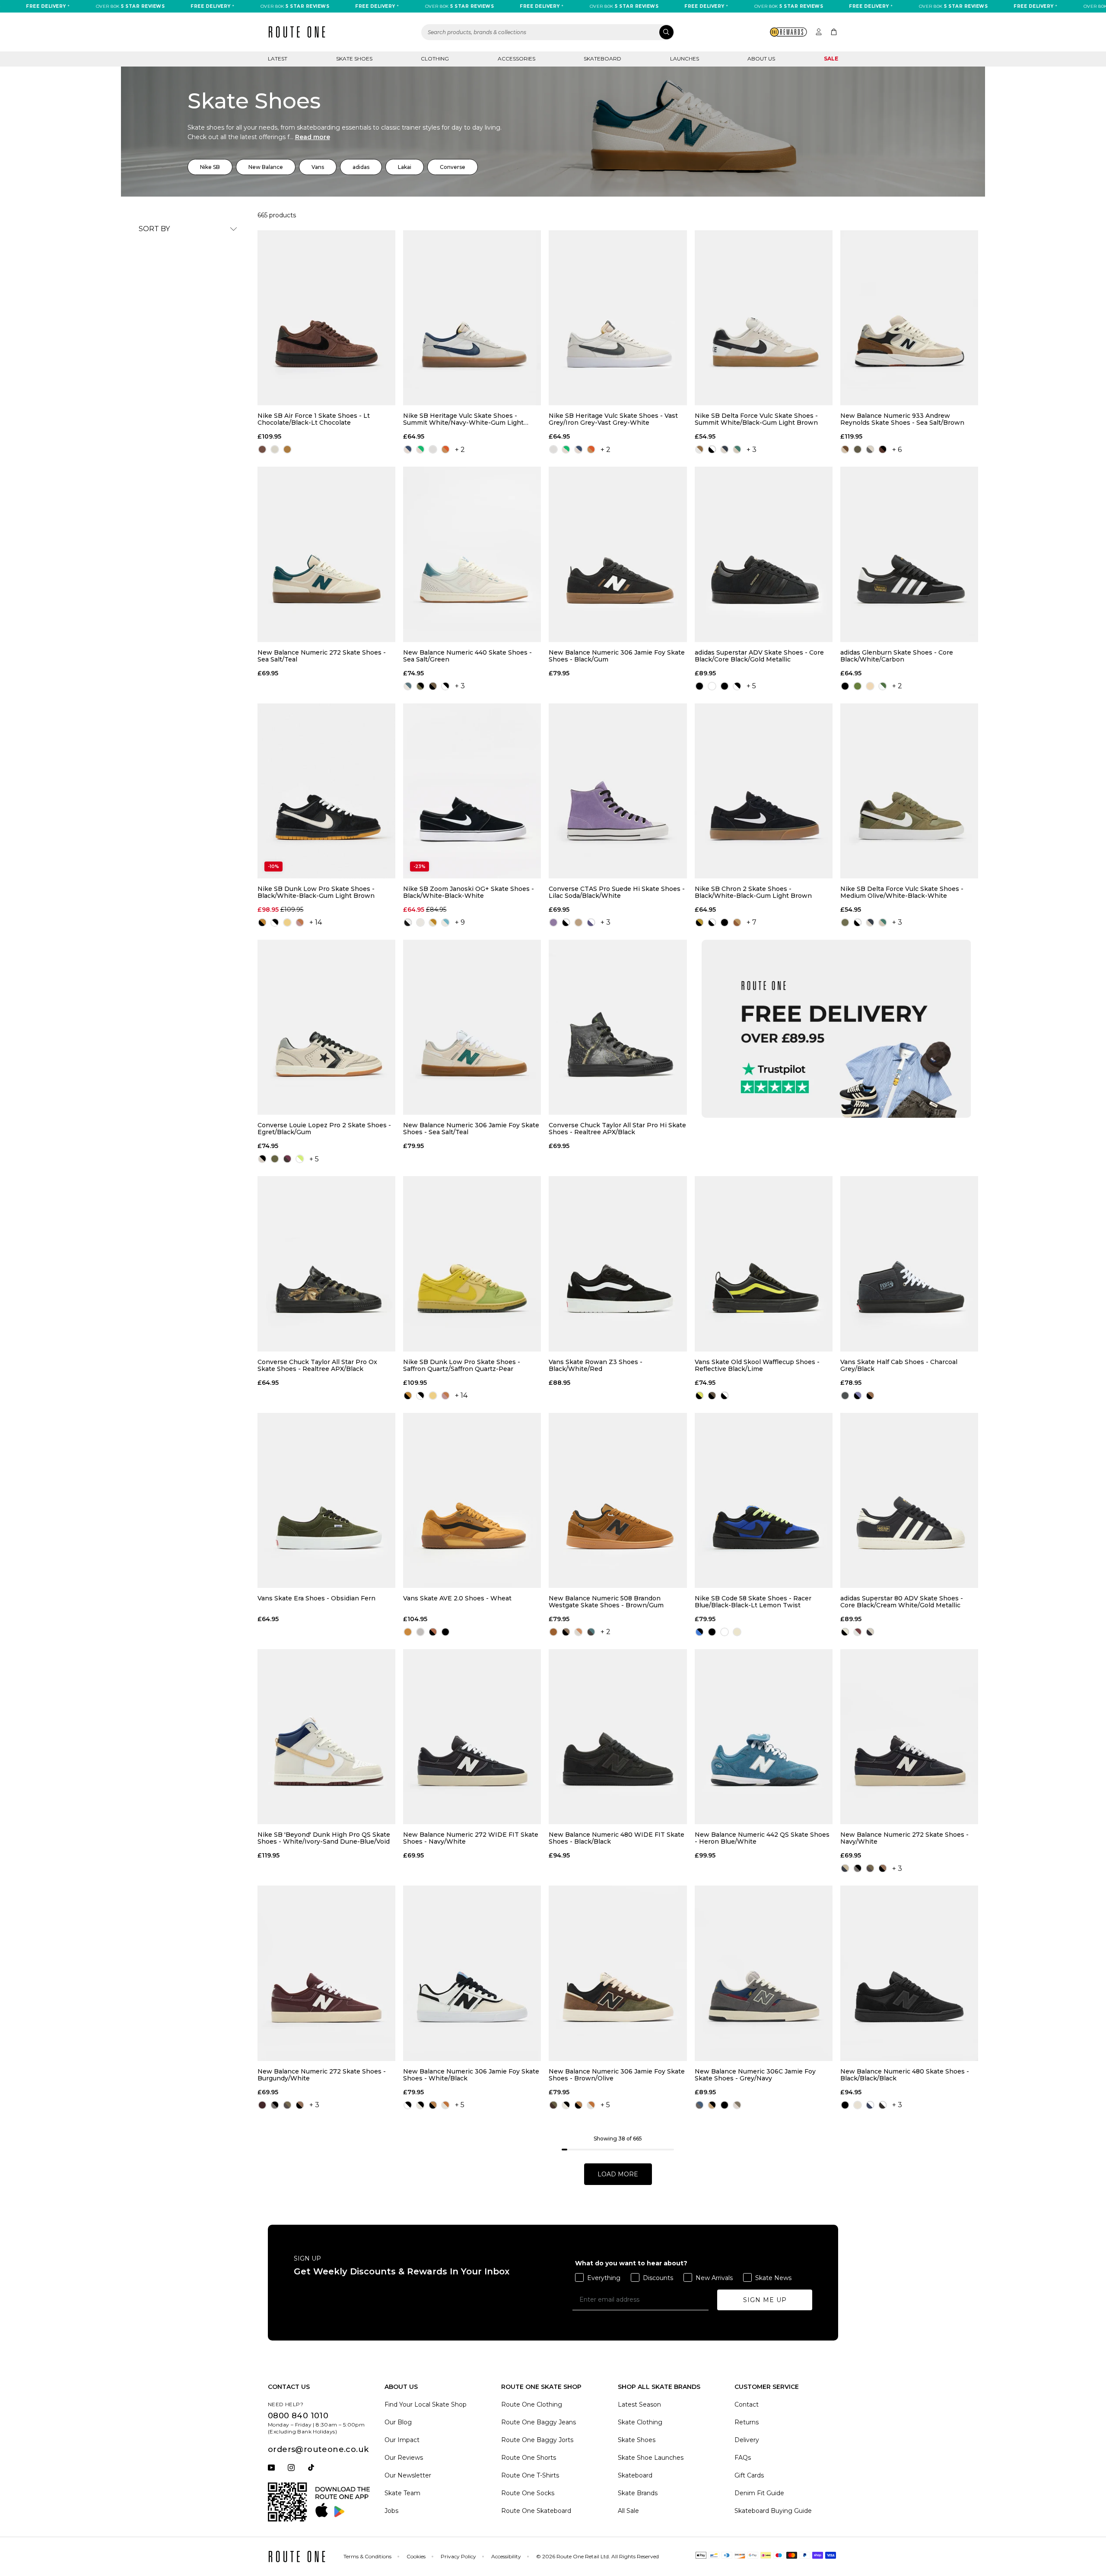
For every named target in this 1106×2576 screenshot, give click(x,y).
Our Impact (402, 2440)
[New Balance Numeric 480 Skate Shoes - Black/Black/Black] (909, 1973)
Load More (618, 2174)
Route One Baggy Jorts (537, 2440)
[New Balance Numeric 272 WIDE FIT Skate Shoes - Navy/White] (472, 1737)
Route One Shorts (529, 2458)
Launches (685, 59)
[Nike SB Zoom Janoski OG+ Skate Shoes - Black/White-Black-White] (472, 791)
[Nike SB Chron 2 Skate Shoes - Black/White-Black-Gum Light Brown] (764, 791)
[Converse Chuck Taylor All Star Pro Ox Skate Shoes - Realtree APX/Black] (326, 1264)
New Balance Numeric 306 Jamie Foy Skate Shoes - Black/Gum (617, 656)
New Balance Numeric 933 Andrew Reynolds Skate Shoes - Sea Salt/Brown (902, 419)
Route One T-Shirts (530, 2475)
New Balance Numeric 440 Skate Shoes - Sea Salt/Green (467, 656)
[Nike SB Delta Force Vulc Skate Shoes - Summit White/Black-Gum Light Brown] (764, 318)
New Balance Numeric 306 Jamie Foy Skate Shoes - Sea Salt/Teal (471, 1129)
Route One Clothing (532, 2404)
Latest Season (639, 2404)
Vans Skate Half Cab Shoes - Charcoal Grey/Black (899, 1365)
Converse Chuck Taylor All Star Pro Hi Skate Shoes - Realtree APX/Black (617, 1129)
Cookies (416, 2556)
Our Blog (398, 2422)
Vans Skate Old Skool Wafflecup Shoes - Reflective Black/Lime (757, 1365)
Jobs (391, 2511)
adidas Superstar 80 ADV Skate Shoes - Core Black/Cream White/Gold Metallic (902, 1602)
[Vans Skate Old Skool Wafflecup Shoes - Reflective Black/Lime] (764, 1264)
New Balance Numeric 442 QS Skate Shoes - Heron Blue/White (762, 1838)
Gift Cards (749, 2475)
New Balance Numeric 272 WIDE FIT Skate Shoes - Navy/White (471, 1838)
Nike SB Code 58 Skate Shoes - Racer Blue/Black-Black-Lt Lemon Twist (753, 1602)
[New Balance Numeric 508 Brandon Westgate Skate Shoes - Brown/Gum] (618, 1500)
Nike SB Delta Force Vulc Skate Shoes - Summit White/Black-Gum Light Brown (756, 419)
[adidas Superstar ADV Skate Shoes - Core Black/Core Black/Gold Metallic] (764, 554)
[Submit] (666, 32)
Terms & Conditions (367, 2556)
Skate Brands (638, 2493)
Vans (318, 167)
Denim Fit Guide (759, 2493)
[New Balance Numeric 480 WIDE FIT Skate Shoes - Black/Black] (618, 1737)
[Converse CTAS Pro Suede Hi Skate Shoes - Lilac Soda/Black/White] (618, 791)
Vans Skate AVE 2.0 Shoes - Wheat (457, 1598)
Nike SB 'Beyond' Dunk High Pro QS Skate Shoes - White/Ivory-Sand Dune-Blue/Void (324, 1838)
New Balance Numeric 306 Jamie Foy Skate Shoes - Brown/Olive (617, 2075)
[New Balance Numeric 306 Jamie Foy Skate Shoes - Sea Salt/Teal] (472, 1027)
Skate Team (402, 2493)
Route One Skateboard (536, 2511)
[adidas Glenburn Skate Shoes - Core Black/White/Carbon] (909, 554)
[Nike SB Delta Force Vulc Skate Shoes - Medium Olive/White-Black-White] (909, 791)
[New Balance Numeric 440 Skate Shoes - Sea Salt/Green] (472, 554)
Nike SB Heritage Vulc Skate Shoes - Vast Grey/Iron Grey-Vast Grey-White (613, 419)
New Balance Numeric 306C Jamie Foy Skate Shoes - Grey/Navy (755, 2075)
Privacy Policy (458, 2556)
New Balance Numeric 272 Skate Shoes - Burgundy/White (322, 2075)
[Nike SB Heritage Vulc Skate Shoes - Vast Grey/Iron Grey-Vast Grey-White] (618, 318)
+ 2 (460, 450)
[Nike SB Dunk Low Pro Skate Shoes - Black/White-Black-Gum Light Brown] (326, 791)
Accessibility (506, 2556)
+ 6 (897, 450)
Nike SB (210, 167)
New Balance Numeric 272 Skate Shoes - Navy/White (904, 1838)
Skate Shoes (354, 59)
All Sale (628, 2511)
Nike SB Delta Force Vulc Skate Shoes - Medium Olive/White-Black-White (902, 892)
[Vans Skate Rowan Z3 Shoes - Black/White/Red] (618, 1264)
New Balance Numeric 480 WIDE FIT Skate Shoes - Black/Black (617, 1838)
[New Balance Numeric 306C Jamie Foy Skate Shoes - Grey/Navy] (764, 1973)
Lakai (405, 167)
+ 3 (752, 450)
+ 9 (460, 922)
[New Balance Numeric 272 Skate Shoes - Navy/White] (909, 1737)
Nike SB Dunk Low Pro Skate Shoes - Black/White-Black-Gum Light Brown (316, 892)
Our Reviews (404, 2458)
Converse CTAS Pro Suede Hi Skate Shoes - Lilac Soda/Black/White (617, 892)
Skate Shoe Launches (651, 2458)
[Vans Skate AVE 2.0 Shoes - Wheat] (472, 1500)
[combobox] (548, 32)
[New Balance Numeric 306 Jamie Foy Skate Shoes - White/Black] (472, 1973)
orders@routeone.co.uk (318, 2449)
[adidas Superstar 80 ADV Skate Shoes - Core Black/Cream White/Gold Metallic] (909, 1500)
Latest (278, 59)
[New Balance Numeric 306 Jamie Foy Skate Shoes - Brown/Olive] (618, 1973)
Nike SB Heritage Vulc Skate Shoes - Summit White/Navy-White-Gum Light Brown (463, 419)
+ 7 (752, 922)
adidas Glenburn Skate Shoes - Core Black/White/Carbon (897, 656)
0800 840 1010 (298, 2416)
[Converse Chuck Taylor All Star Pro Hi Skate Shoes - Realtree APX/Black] (618, 1027)
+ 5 (751, 686)
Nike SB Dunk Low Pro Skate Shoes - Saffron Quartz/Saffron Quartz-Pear (462, 1365)
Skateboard (602, 59)
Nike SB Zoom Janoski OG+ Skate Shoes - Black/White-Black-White (469, 892)
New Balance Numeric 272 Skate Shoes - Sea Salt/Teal (322, 656)
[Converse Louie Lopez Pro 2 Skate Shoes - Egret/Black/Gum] (326, 1027)
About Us (761, 59)
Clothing (435, 59)
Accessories (516, 59)
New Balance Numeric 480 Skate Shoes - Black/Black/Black (905, 2075)
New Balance (266, 167)
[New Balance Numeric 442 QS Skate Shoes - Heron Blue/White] (764, 1737)
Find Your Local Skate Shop (426, 2404)
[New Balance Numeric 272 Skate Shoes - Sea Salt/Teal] (326, 554)
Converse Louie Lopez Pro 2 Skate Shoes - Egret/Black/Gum (324, 1129)
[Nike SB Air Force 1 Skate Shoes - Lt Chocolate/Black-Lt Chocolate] (326, 318)
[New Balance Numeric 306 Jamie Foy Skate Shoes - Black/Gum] (618, 554)
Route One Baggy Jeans (539, 2422)
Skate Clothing (640, 2422)
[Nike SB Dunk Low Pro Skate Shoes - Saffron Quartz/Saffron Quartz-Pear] (472, 1264)
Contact (747, 2404)
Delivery (747, 2440)
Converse (453, 167)
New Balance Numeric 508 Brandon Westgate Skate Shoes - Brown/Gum (606, 1602)
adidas (361, 167)
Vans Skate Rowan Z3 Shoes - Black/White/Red (596, 1365)
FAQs (743, 2458)
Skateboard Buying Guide (773, 2511)
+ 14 (316, 922)
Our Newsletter (408, 2475)
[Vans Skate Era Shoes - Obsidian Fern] (326, 1500)
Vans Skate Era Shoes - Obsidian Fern (316, 1598)
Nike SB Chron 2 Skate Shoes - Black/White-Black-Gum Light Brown (753, 892)
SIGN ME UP (765, 2300)
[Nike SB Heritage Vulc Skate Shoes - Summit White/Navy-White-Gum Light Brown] (472, 318)
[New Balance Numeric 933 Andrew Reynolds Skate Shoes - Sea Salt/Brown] (909, 318)
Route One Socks (528, 2493)
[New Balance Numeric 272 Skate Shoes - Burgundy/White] (326, 1973)
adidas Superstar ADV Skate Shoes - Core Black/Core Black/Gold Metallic (759, 656)
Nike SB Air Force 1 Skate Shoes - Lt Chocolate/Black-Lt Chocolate (314, 419)
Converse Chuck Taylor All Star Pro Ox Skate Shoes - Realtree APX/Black (317, 1365)
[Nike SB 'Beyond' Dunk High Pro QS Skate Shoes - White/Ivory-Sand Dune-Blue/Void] (326, 1737)
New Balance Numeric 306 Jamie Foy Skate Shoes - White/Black (471, 2075)
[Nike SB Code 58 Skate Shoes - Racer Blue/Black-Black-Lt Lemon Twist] (764, 1500)
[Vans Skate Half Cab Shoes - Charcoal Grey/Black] (909, 1264)
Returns (747, 2422)
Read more (313, 137)
